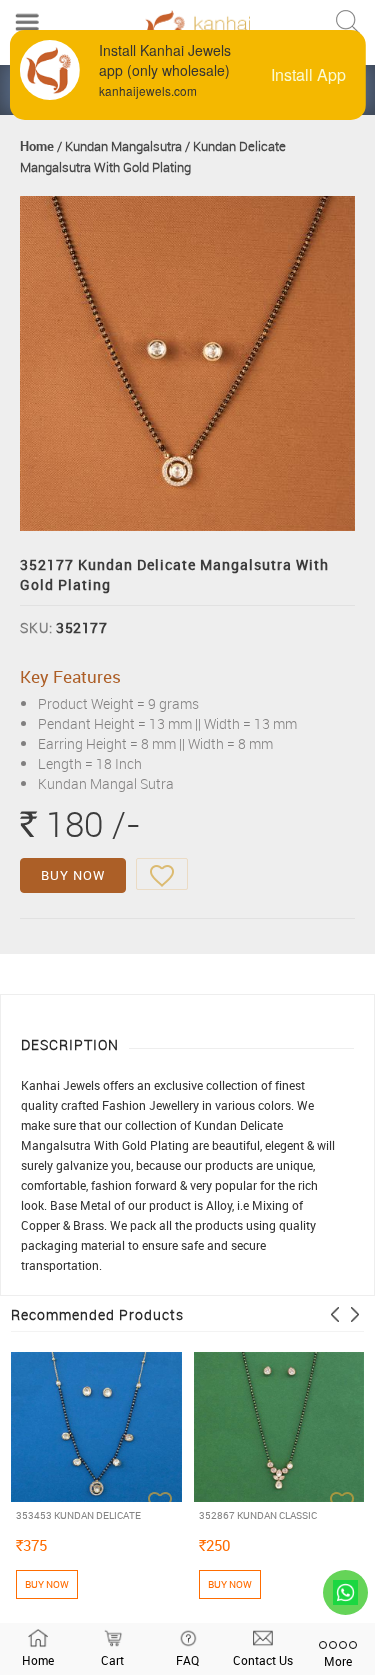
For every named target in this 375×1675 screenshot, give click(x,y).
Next (355, 1314)
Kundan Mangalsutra (123, 146)
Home (37, 146)
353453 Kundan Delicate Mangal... (78, 1515)
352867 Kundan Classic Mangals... (258, 1515)
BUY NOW (73, 875)
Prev (335, 1314)
